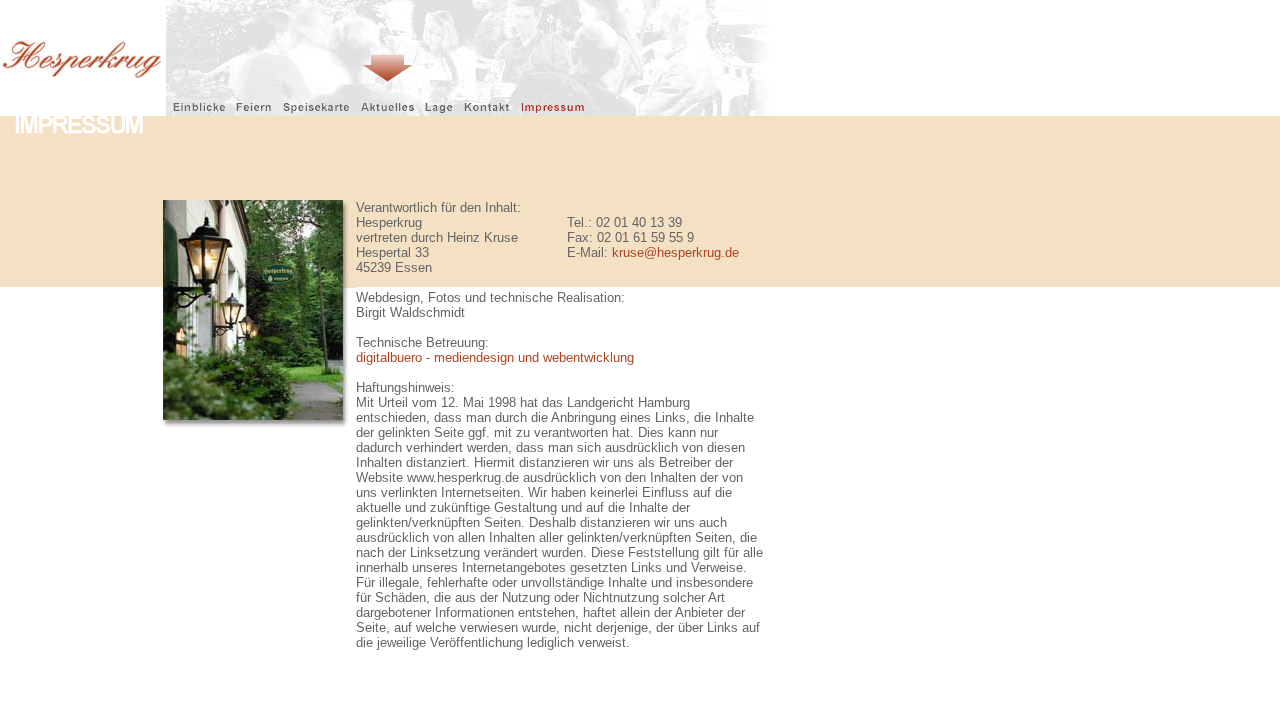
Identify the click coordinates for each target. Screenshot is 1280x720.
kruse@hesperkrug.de (675, 252)
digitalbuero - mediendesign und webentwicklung (495, 357)
